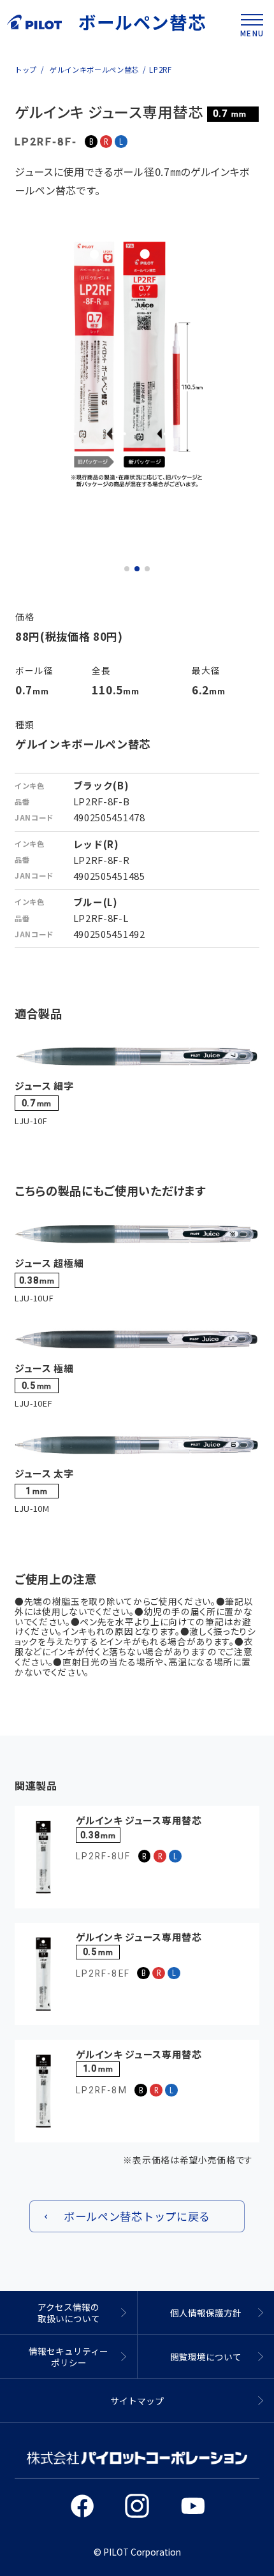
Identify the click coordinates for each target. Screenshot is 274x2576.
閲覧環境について (206, 2357)
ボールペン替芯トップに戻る (137, 2216)
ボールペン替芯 (143, 22)
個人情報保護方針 (206, 2313)
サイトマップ (137, 2401)
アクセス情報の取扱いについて (69, 2313)
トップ (26, 70)
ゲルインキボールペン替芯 (93, 70)
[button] (127, 569)
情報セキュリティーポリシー (68, 2357)
